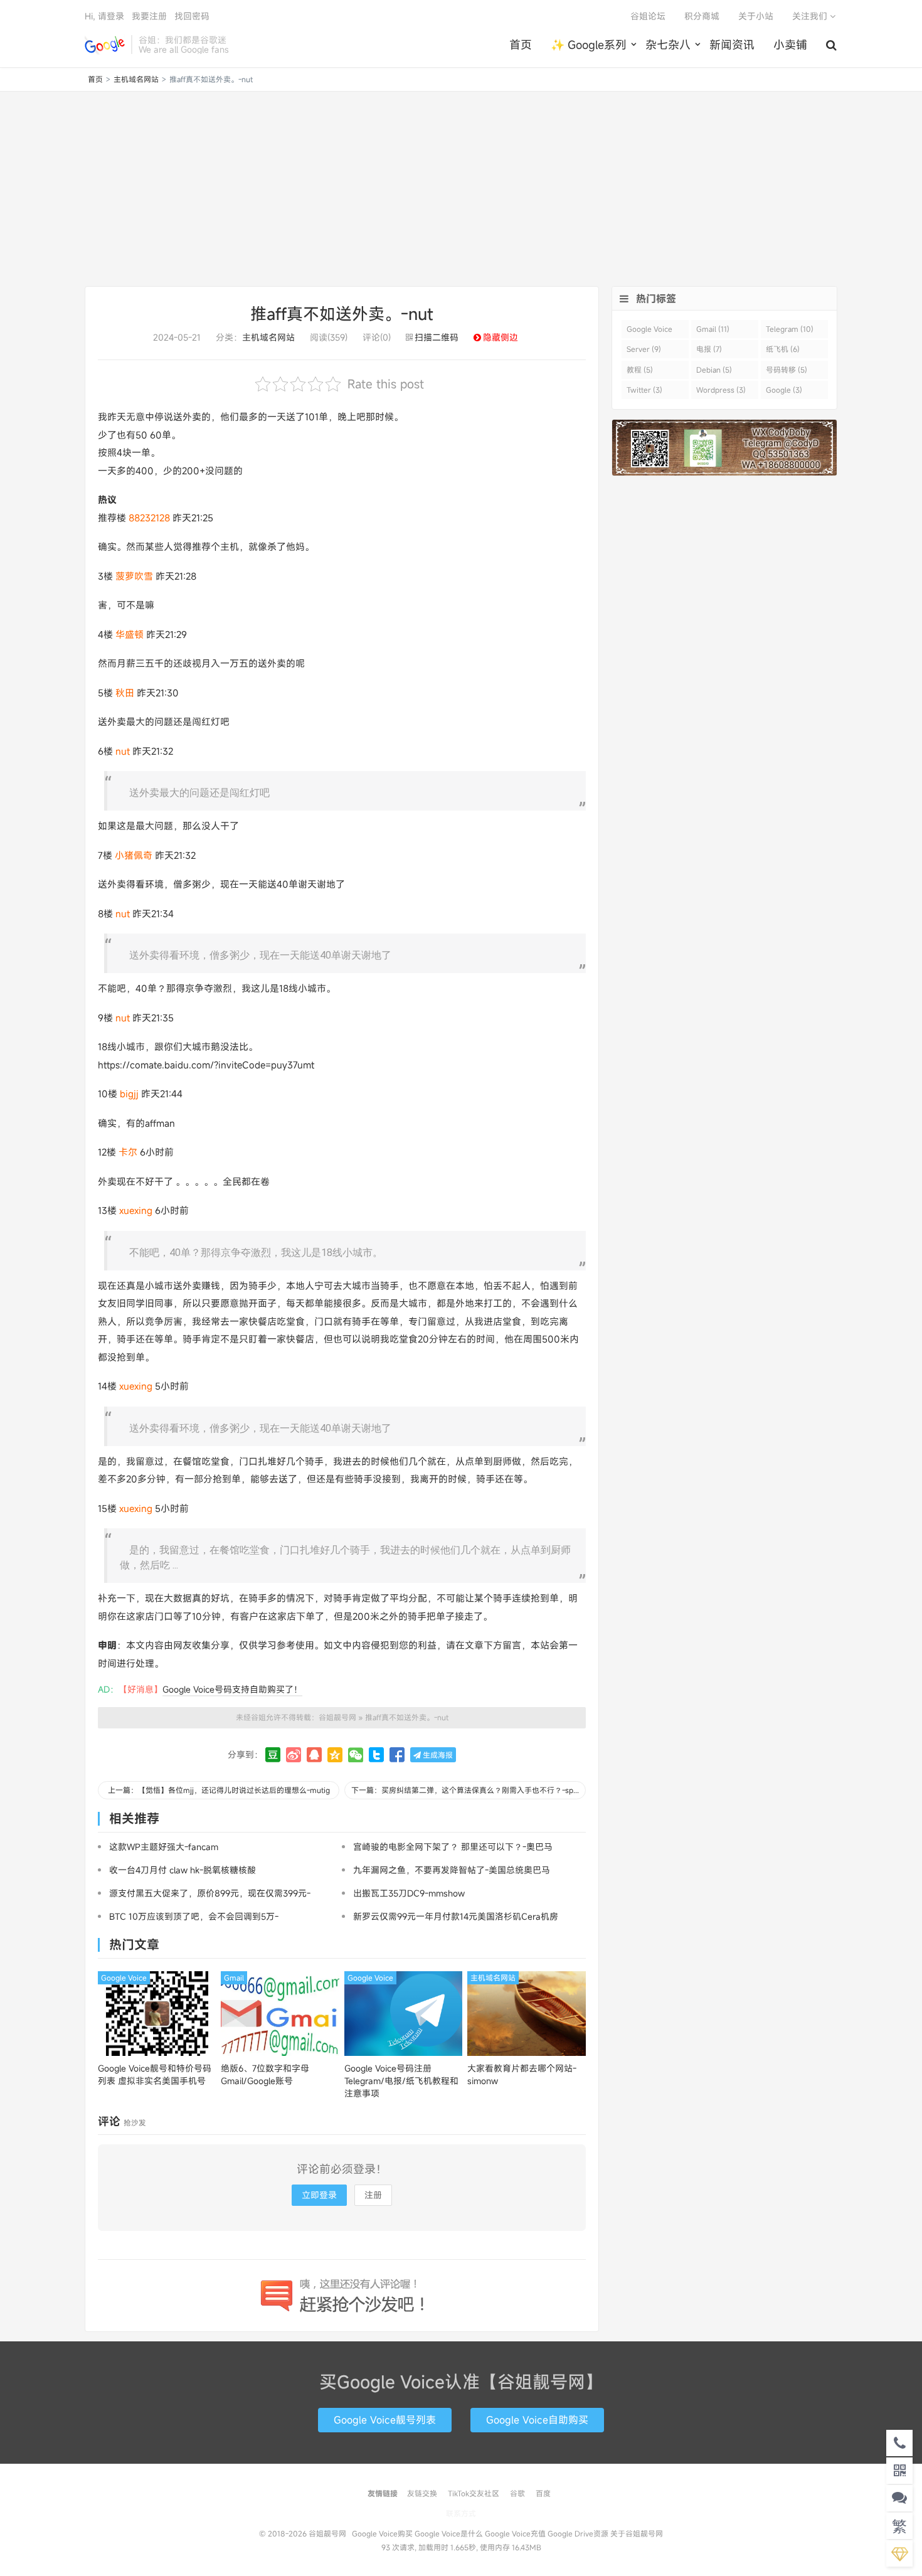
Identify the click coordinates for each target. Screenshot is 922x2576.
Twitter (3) (644, 390)
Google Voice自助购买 (537, 2420)
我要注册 (149, 16)
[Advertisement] (461, 189)
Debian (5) (714, 370)
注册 (373, 2195)
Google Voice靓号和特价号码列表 (155, 2074)
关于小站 (756, 16)
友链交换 (422, 2493)
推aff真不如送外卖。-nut (342, 314)
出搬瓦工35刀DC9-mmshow (409, 1893)
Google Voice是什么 (449, 2533)
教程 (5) (640, 370)
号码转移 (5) (787, 370)
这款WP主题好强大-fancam (164, 1847)
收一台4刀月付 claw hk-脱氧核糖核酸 (183, 1870)
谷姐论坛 (648, 16)
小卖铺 (790, 45)
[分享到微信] (356, 1755)
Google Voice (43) (649, 331)
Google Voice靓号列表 (385, 2420)
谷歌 (517, 2493)
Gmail (234, 1977)
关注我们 (811, 16)
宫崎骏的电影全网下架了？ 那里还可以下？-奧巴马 (453, 1847)
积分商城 (702, 16)
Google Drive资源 (578, 2533)
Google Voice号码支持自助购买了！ (232, 1689)
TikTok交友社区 (474, 2493)
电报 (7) (709, 349)
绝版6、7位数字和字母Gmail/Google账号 (265, 2074)
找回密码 (192, 16)
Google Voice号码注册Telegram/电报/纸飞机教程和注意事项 (401, 2081)
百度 (543, 2493)
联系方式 (461, 2513)
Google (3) (784, 390)
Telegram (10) (790, 329)
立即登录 (319, 2195)
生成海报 (437, 1755)
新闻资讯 (732, 45)
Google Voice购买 (382, 2533)
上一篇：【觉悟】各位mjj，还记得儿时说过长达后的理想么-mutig (219, 1790)
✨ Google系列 (589, 45)
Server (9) (644, 349)
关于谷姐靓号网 (637, 2533)
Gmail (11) (713, 329)
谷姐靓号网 (105, 45)
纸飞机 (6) (783, 349)
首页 (521, 45)
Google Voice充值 (515, 2533)
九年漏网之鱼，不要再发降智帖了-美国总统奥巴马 (452, 1870)
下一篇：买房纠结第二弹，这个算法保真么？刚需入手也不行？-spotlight (469, 1790)
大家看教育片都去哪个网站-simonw (522, 2074)
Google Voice (124, 1977)
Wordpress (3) (721, 390)
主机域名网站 (136, 79)
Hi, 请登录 (104, 16)
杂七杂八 (668, 45)
